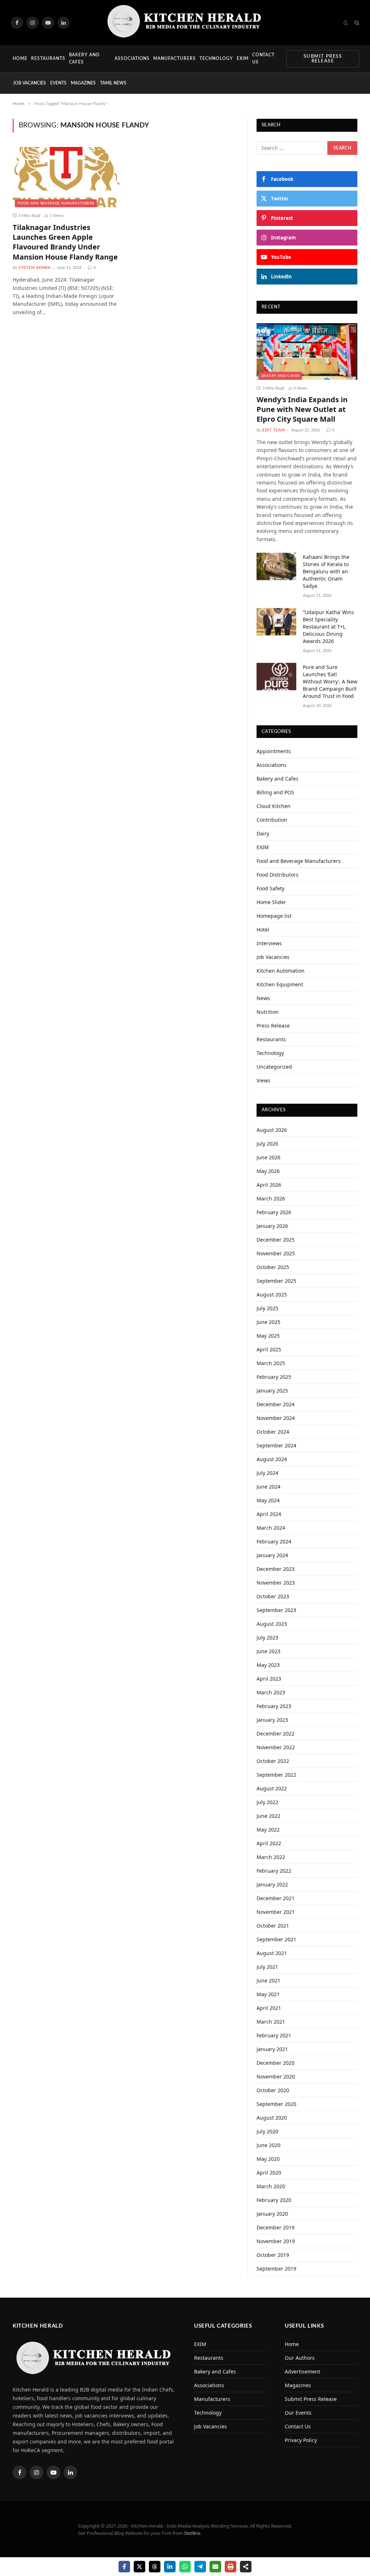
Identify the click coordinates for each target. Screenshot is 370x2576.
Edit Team (274, 430)
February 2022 (274, 1871)
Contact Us (264, 58)
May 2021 (268, 1994)
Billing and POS (275, 792)
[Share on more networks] (246, 2567)
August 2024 (272, 1459)
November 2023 (276, 1583)
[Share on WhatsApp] (185, 2567)
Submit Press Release (323, 59)
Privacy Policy (301, 2440)
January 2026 (272, 1226)
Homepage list (274, 916)
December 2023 (276, 1569)
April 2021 (269, 2008)
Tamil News (113, 83)
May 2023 (268, 1665)
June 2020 (268, 2145)
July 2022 (267, 1802)
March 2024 (271, 1528)
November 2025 (276, 1253)
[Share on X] (139, 2567)
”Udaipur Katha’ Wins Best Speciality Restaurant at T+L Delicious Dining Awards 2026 (328, 627)
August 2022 (272, 1788)
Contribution (272, 820)
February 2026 (274, 1212)
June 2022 (268, 1816)
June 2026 (268, 1157)
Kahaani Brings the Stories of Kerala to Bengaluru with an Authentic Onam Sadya (326, 571)
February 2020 (274, 2200)
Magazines (83, 83)
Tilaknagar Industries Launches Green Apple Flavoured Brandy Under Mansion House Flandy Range (65, 242)
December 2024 (276, 1404)
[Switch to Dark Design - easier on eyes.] (346, 23)
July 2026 (267, 1144)
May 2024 (268, 1500)
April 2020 (269, 2173)
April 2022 (269, 1843)
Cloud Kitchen (274, 806)
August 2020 (272, 2118)
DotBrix (192, 2533)
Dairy (263, 833)
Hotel (263, 929)
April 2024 (269, 1514)
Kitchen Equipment (280, 984)
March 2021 (271, 2022)
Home (20, 58)
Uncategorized (274, 1067)
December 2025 (276, 1240)
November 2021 (276, 1912)
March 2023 (271, 1692)
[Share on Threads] (155, 2567)
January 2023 (272, 1720)
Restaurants (48, 58)
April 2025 (269, 1349)
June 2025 (268, 1322)
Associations (132, 58)
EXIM (243, 58)
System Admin (35, 268)
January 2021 (272, 2049)
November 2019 (276, 2241)
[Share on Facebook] (124, 2567)
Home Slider (271, 902)
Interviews (269, 943)
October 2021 (273, 1926)
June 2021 (268, 1980)
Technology (216, 58)
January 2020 (272, 2214)
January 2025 (272, 1391)
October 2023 (273, 1596)
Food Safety (270, 888)
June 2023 (268, 1651)
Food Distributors (277, 875)
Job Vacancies (29, 83)
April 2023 (269, 1679)
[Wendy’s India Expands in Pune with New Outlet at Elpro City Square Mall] (307, 351)
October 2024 (273, 1432)
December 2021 (276, 1898)
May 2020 (268, 2159)
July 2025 (267, 1308)
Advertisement (302, 2371)
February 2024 (274, 1541)
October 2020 (273, 2090)
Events (58, 83)
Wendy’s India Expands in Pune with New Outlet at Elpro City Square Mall (302, 409)
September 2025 (276, 1281)
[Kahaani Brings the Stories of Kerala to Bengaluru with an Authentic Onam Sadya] (276, 566)
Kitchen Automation (281, 971)
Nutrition (268, 1012)
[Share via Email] (215, 2567)
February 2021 (274, 2035)
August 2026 (272, 1130)
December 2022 (276, 1734)
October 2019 (273, 2255)
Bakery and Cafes (85, 58)
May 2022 (268, 1830)
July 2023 (267, 1637)
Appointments (274, 751)
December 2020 (276, 2063)
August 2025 (272, 1294)
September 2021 (276, 1939)
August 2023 (272, 1624)
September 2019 (276, 2269)
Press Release (273, 1026)
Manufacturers (175, 58)
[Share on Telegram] (200, 2567)
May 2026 (268, 1171)
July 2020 (267, 2131)
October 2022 (273, 1761)
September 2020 (276, 2104)
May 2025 (268, 1336)
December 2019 (276, 2227)
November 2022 (276, 1747)
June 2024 (268, 1487)
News (263, 998)
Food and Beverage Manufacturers (56, 203)
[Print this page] (231, 2567)
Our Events (298, 2413)
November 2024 (276, 1418)
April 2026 (269, 1185)
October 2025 (273, 1267)
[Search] (356, 23)
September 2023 (276, 1610)
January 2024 (272, 1555)
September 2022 (276, 1775)
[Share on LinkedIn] (170, 2567)
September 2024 (276, 1445)
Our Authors (300, 2358)
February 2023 (274, 1706)
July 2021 (267, 1967)
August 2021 (272, 1953)
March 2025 (271, 1363)
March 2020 (271, 2186)
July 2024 (267, 1473)
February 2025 (274, 1377)
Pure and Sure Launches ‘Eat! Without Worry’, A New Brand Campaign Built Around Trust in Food (330, 681)
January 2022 (272, 1884)
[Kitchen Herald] (185, 23)
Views (263, 1080)
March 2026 (271, 1198)
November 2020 (276, 2077)
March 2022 (271, 1857)
